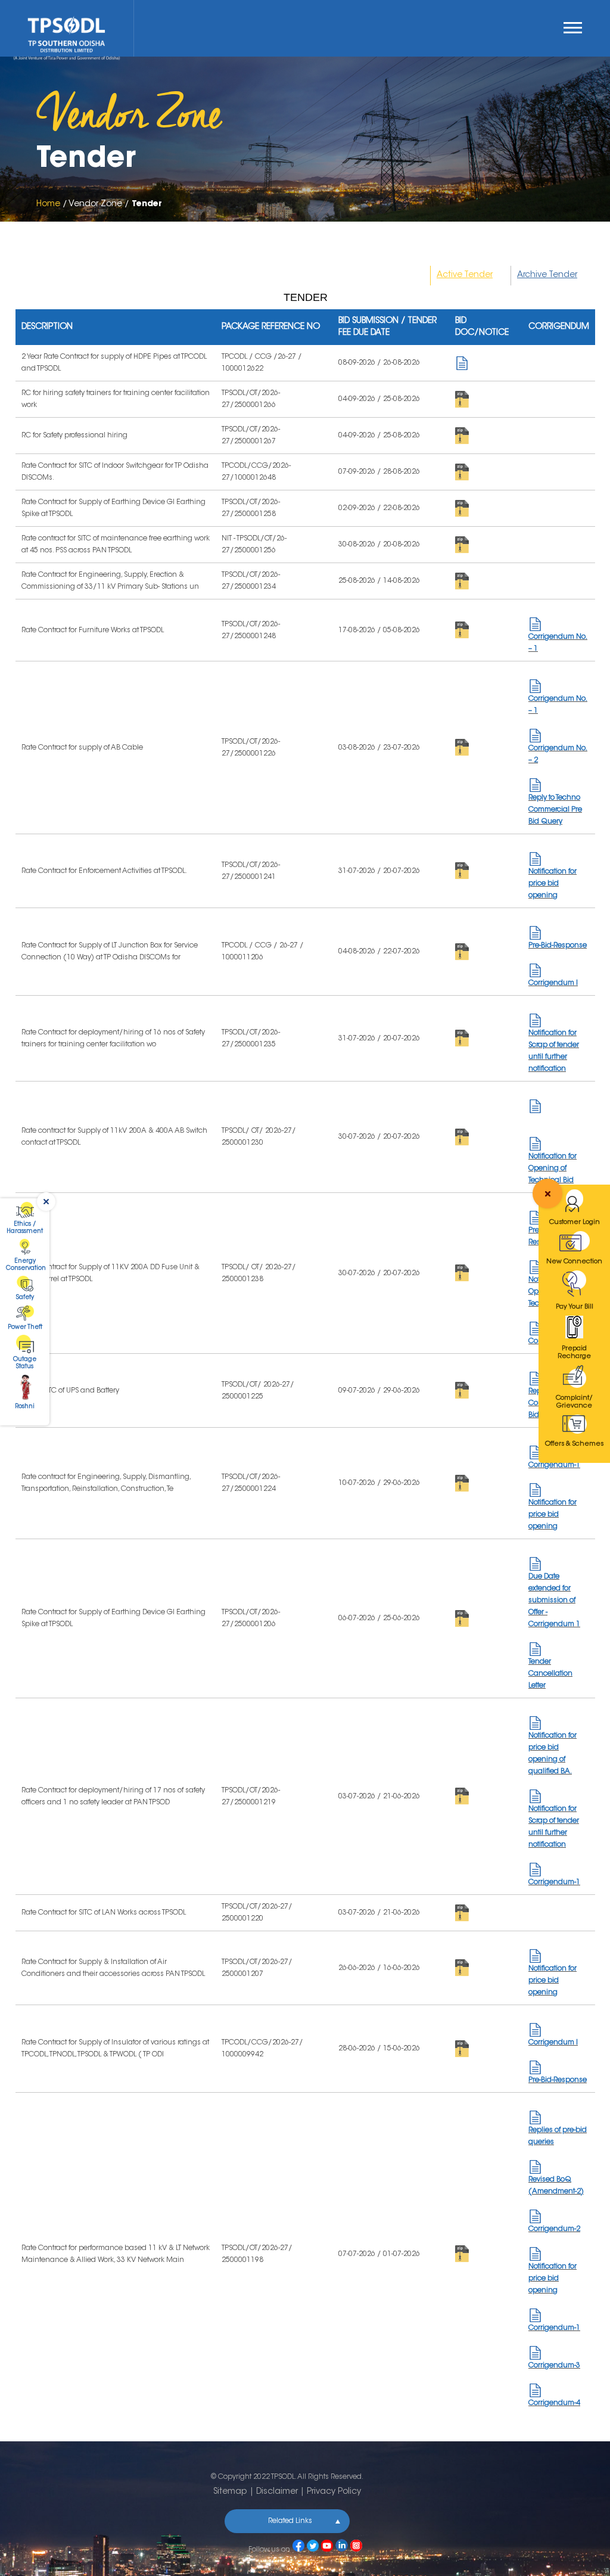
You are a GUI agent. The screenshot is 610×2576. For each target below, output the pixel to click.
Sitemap (230, 2492)
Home (48, 204)
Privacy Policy (334, 2492)
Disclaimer (277, 2492)
